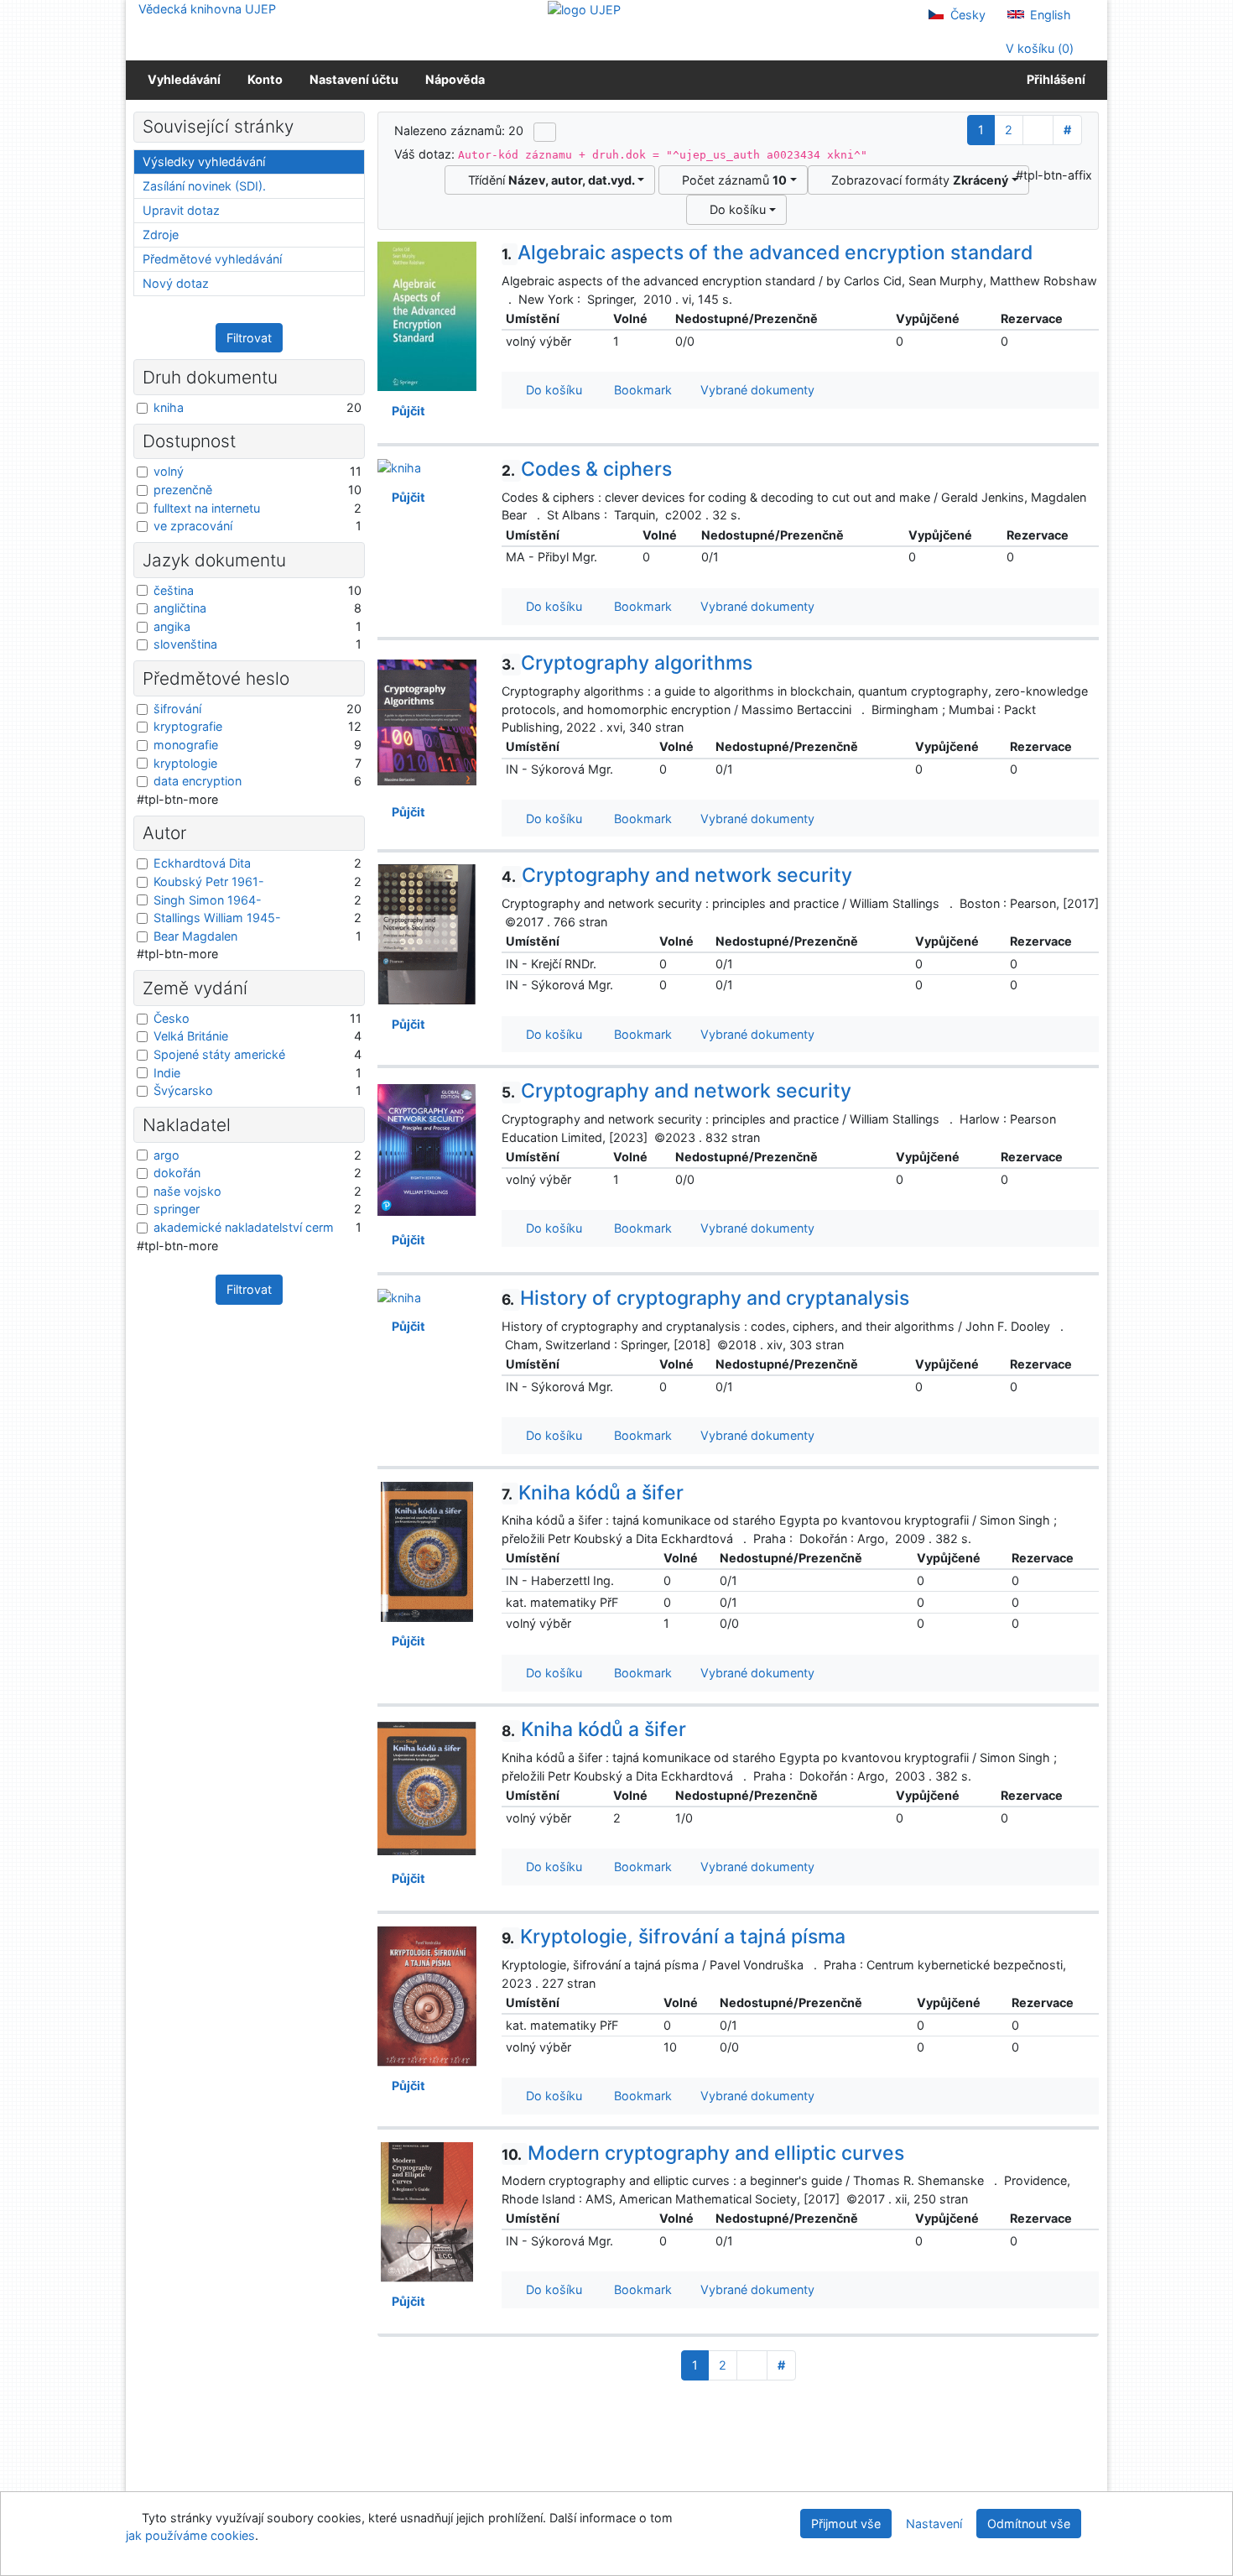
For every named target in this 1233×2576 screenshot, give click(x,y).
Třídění (548, 180)
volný (169, 471)
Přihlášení (1054, 79)
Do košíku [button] (551, 390)
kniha (169, 407)
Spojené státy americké (219, 1054)
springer (177, 1209)
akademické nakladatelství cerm (244, 1227)
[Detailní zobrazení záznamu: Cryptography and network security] (427, 933)
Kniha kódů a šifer (593, 1493)
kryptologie (185, 763)
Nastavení (934, 2524)
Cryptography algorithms (627, 663)
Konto (265, 79)
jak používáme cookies (190, 2535)
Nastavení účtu (354, 79)
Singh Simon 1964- (208, 900)
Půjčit (406, 411)
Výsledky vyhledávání (204, 162)
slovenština (185, 644)
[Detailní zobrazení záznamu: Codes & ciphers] (399, 467)
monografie (186, 745)
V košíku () (1038, 48)
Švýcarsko (183, 1090)
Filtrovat (249, 338)
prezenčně (183, 490)
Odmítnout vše (1029, 2524)
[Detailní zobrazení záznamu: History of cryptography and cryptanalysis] (399, 1296)
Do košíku (734, 209)
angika (172, 626)
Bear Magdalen (195, 936)
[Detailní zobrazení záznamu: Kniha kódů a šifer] (427, 1550)
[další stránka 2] (1038, 130)
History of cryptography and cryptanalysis (705, 1298)
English (1049, 15)
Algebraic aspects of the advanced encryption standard (767, 253)
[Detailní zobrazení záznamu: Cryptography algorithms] (427, 721)
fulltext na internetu (207, 508)
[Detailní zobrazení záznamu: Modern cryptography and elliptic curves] (427, 2211)
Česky (966, 15)
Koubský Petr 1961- (209, 881)
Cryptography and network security (677, 875)
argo (166, 1155)
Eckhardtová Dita (202, 863)
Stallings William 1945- (217, 918)
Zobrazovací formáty (916, 180)
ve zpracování (193, 526)
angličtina (180, 608)
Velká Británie (191, 1036)
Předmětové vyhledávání (212, 259)
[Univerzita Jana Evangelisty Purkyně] (584, 9)
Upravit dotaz (181, 210)
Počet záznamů (731, 180)
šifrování (177, 709)
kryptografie (188, 726)
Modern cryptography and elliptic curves (703, 2153)
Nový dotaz (176, 283)
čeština (174, 590)
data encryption (198, 781)
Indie (167, 1073)
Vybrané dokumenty (756, 390)
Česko (172, 1018)
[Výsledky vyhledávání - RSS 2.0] (545, 132)
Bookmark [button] (640, 390)
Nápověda (455, 79)
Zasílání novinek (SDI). (204, 186)
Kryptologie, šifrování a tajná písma (674, 1937)
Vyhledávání (184, 79)
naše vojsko (187, 1191)
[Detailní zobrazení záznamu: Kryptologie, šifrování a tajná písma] (427, 1995)
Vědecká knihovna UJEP (207, 9)
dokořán (177, 1173)
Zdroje (161, 235)
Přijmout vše (846, 2524)
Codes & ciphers (587, 469)
